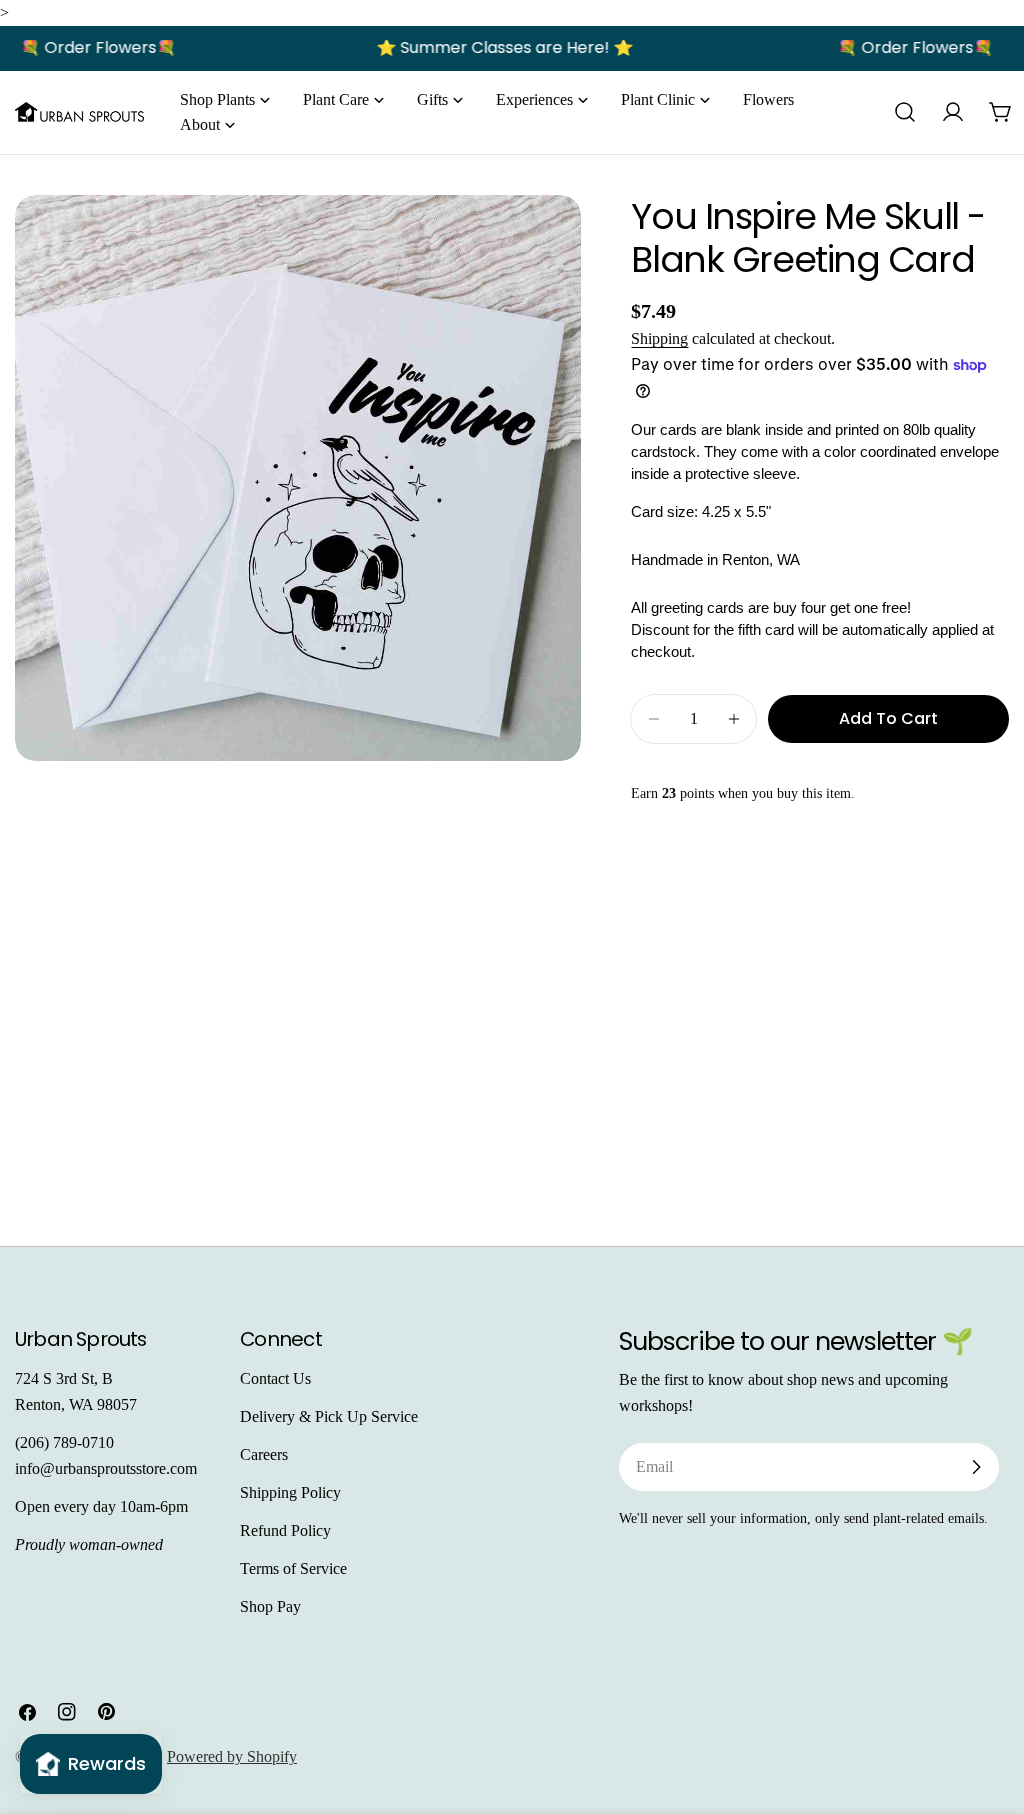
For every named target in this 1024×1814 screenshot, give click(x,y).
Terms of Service (293, 1568)
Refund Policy (285, 1530)
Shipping (659, 338)
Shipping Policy (290, 1492)
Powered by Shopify (232, 1756)
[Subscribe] (976, 1467)
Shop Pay (270, 1606)
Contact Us (275, 1378)
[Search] (905, 112)
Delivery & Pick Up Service (329, 1416)
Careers (264, 1454)
